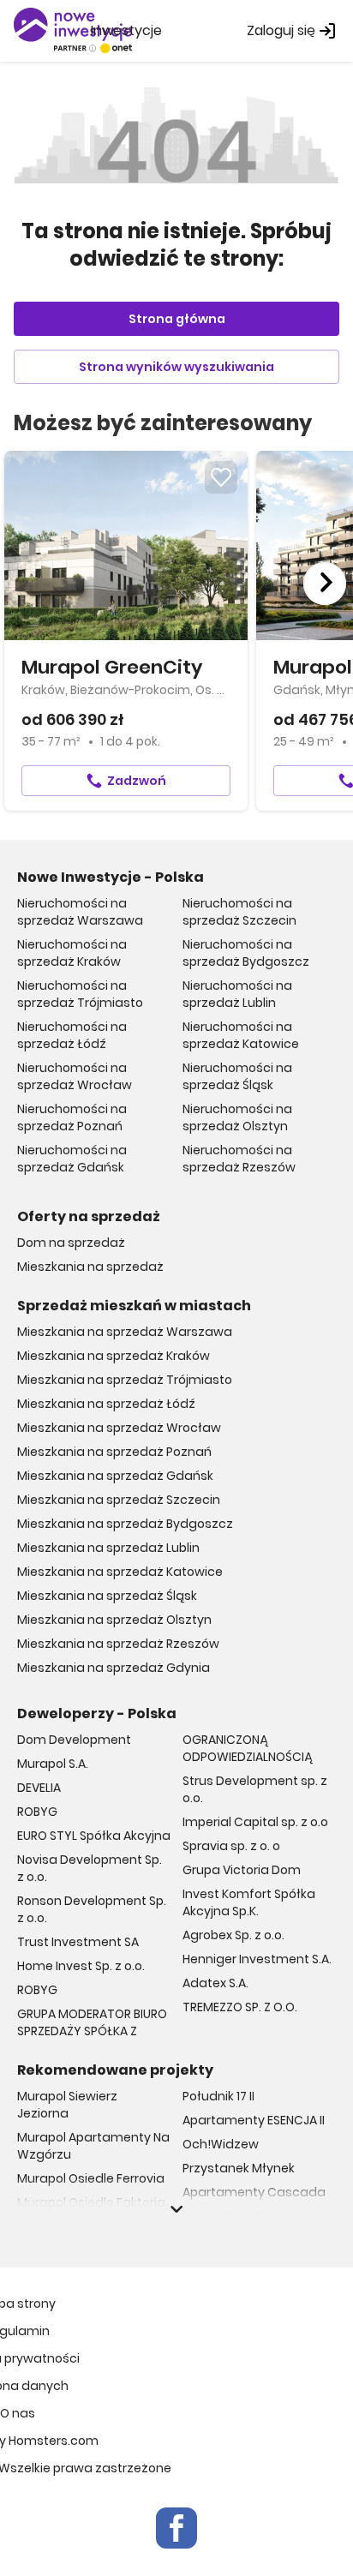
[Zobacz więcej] (176, 2209)
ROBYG (37, 1812)
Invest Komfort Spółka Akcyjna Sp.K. (249, 1902)
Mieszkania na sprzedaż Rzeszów (118, 1644)
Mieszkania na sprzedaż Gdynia (114, 1668)
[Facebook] (176, 2528)
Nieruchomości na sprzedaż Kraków (72, 953)
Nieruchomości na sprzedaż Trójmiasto (80, 994)
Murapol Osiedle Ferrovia (91, 2178)
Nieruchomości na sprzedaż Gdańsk (72, 1159)
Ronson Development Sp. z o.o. (92, 1909)
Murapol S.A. (53, 1764)
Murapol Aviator (64, 2226)
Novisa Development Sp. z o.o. (90, 1868)
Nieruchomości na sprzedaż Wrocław (75, 1076)
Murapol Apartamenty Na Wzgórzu (93, 2146)
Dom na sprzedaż (71, 1243)
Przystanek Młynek (239, 2168)
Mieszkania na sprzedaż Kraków (114, 1356)
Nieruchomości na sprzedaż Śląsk (237, 1076)
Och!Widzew (221, 2144)
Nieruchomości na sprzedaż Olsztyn (237, 1117)
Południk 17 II (218, 2096)
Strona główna (177, 319)
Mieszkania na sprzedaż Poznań (114, 1452)
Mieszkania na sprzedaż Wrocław (119, 1428)
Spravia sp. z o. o (231, 1846)
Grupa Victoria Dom (242, 1870)
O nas (18, 2413)
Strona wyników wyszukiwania (176, 367)
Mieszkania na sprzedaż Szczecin (119, 1500)
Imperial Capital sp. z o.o (255, 1822)
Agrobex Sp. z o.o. (233, 1935)
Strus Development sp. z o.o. (255, 1789)
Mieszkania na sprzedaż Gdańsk (115, 1476)
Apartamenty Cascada (254, 2192)
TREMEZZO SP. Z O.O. (240, 2007)
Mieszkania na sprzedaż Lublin (108, 1548)
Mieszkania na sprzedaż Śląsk (107, 1596)
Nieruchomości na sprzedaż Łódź (72, 1035)
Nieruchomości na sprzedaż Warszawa (80, 912)
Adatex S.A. (215, 1983)
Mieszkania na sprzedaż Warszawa (125, 1332)
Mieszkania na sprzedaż (90, 1267)
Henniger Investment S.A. (257, 1959)
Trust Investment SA (78, 1942)
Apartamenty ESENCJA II (254, 2120)
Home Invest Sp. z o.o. (81, 1966)
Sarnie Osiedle (225, 2216)
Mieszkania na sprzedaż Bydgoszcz (125, 1524)
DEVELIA (39, 1788)
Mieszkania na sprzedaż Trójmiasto (125, 1380)
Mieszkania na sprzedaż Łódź (106, 1404)
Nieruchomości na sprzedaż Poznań (72, 1117)
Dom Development (74, 1740)
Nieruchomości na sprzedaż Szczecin (239, 912)
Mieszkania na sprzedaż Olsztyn (114, 1620)
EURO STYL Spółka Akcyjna (94, 1836)
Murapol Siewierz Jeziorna (67, 2105)
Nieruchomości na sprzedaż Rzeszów (239, 1159)
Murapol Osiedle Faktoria (91, 2202)
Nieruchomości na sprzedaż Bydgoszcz (246, 953)
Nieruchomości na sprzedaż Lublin (237, 994)
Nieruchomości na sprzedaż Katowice (241, 1035)
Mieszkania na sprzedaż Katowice (120, 1572)
